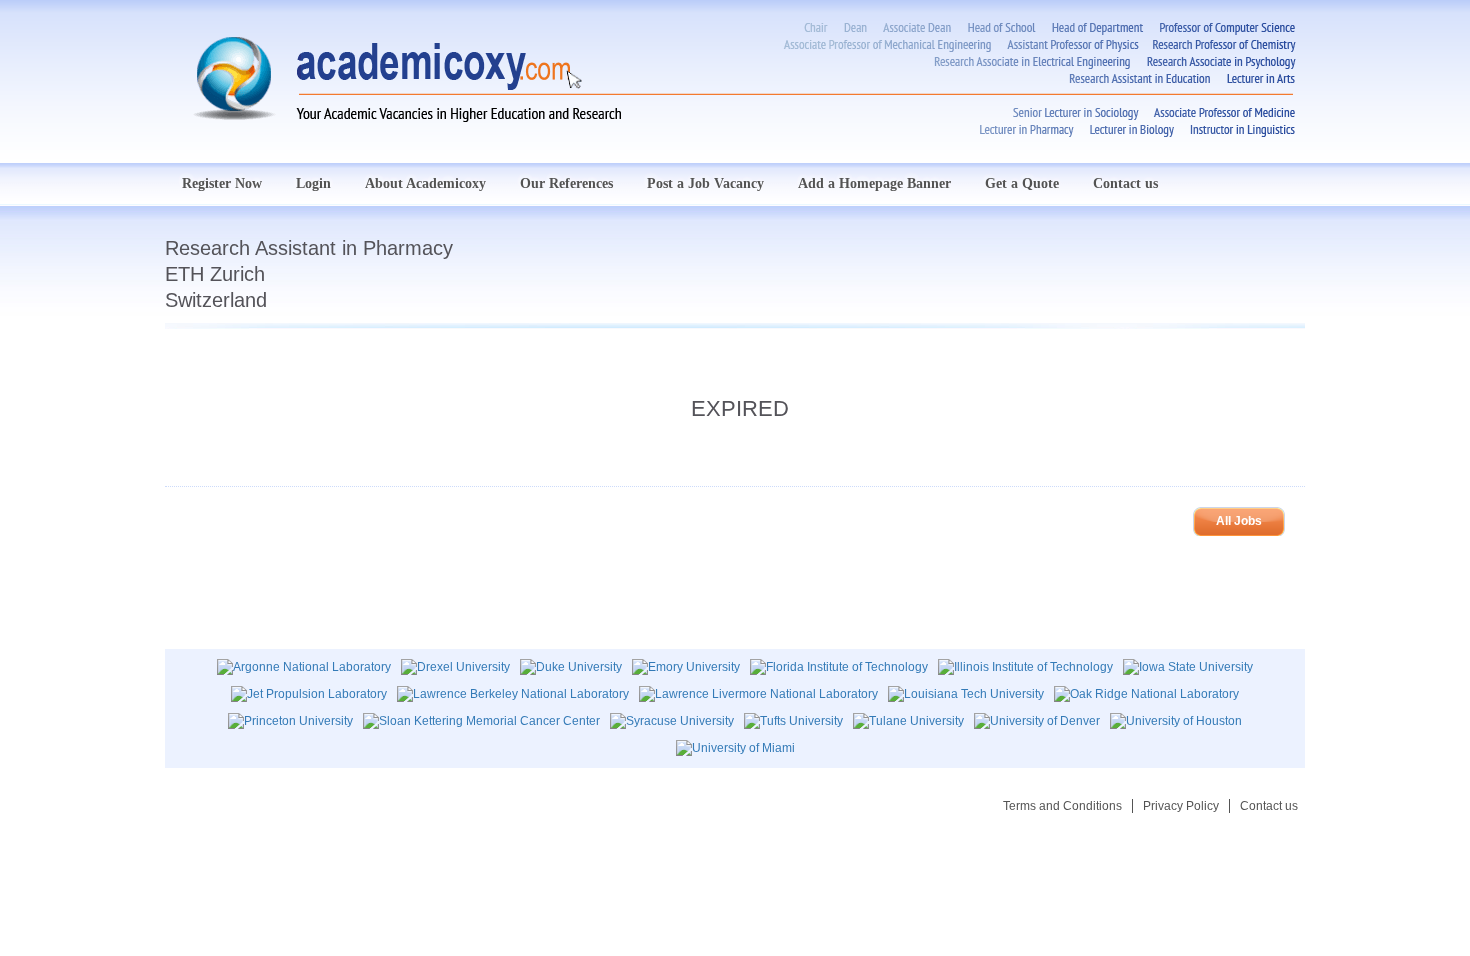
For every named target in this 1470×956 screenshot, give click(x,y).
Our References (566, 183)
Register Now (222, 183)
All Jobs (1239, 521)
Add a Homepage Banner (874, 183)
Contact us (1125, 183)
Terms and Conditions (1062, 806)
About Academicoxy (425, 183)
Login (313, 183)
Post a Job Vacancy (705, 183)
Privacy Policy (1181, 806)
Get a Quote (1022, 183)
